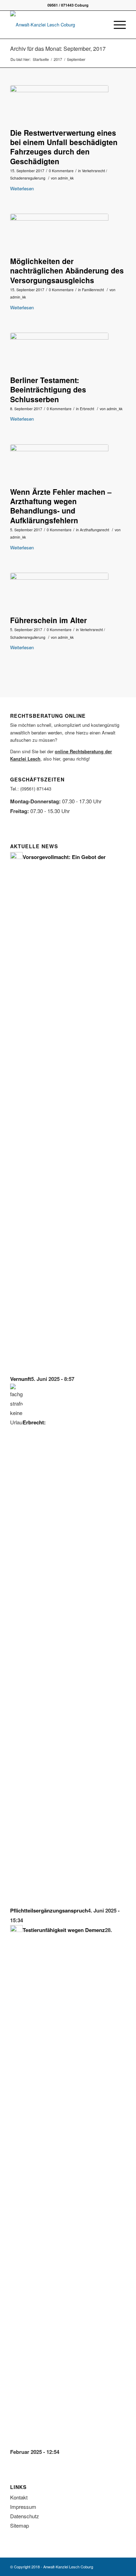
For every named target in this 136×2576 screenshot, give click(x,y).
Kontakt (19, 2497)
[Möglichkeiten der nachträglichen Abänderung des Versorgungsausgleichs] (59, 233)
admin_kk (66, 178)
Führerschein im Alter (48, 620)
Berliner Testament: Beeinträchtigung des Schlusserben (48, 389)
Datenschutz (25, 2516)
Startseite (41, 59)
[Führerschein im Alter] (59, 592)
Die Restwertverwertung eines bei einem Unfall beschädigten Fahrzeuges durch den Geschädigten (64, 147)
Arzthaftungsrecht (95, 530)
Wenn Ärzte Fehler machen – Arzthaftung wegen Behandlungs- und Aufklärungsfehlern (61, 506)
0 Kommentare (61, 171)
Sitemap (20, 2525)
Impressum (23, 2507)
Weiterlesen (22, 188)
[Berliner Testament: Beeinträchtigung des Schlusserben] (59, 352)
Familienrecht (93, 290)
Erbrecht (87, 409)
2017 (58, 59)
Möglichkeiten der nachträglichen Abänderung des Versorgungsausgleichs (67, 271)
